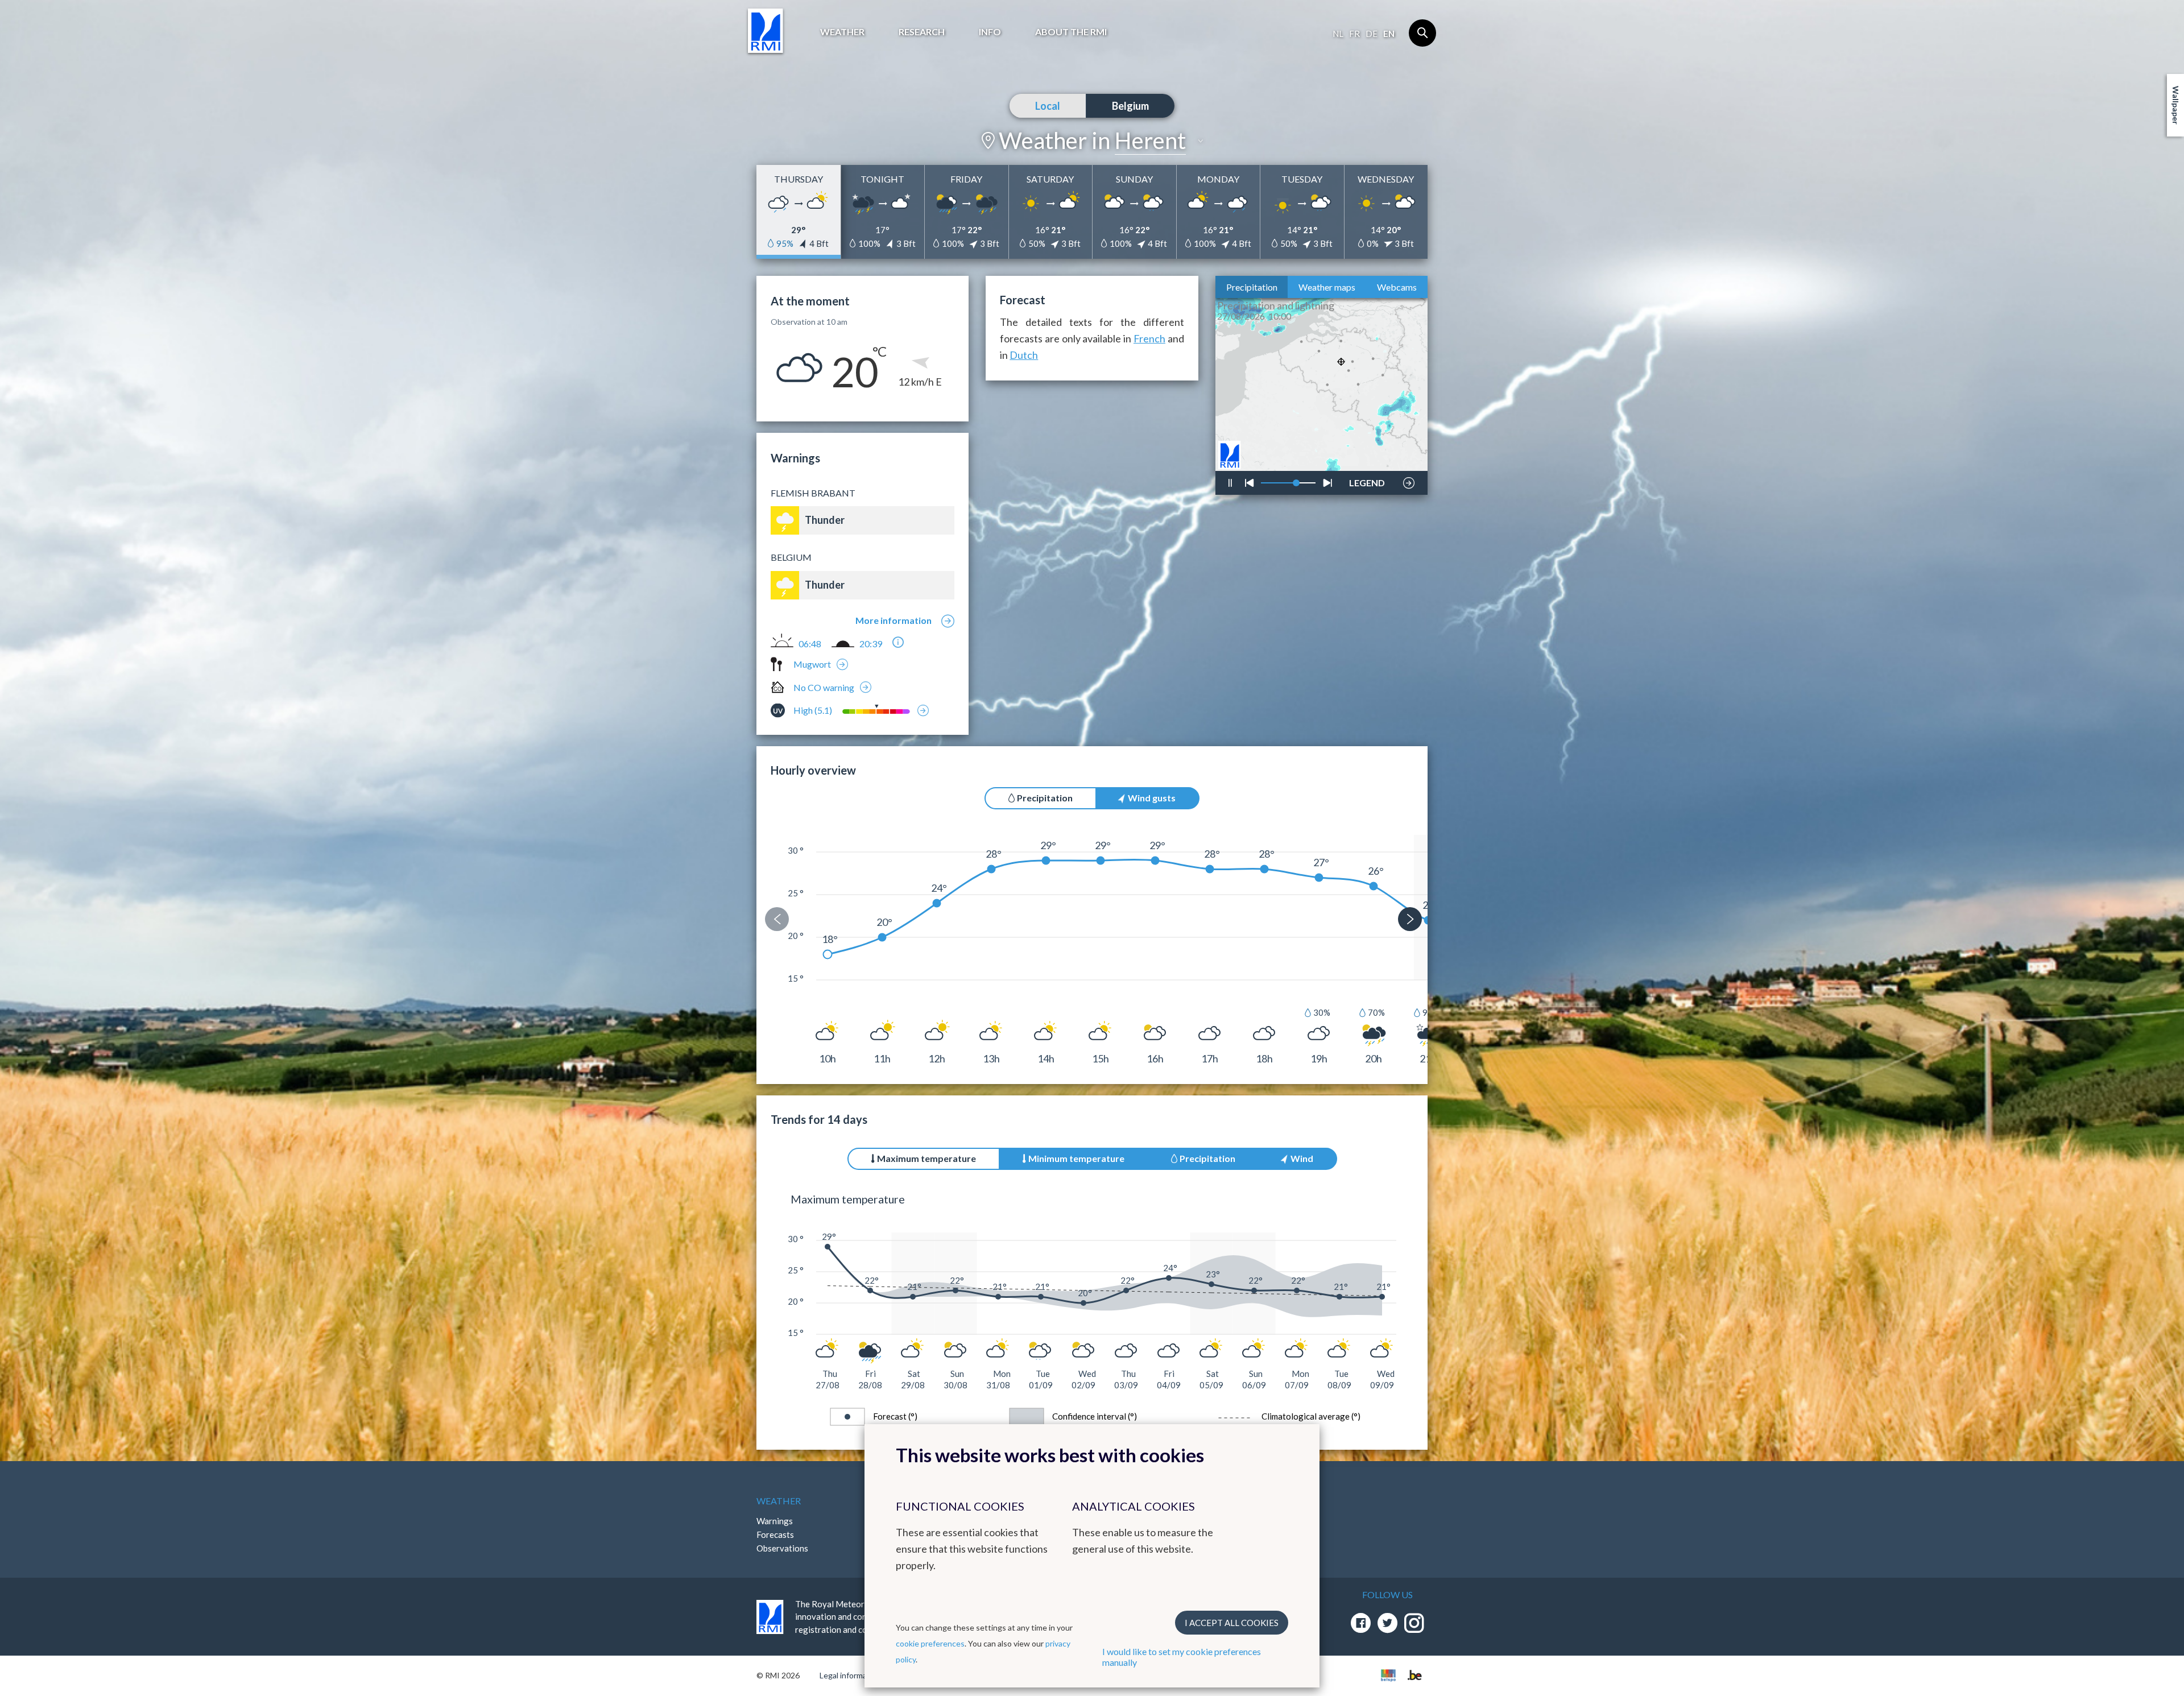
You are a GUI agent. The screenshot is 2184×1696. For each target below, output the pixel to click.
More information (894, 620)
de (1372, 34)
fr (1354, 34)
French (1149, 338)
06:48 (810, 644)
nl (1338, 34)
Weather (842, 32)
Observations (782, 1548)
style (1360, 453)
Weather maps (1327, 287)
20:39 (871, 644)
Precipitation (1252, 287)
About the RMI (1071, 32)
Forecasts (775, 1534)
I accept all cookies (1232, 1623)
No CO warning (824, 687)
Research (922, 32)
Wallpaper (2176, 105)
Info (990, 32)
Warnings (775, 1521)
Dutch (1024, 355)
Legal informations (852, 1675)
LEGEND (1367, 480)
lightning (1366, 449)
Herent (1150, 140)
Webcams (1397, 287)
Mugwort (812, 664)
